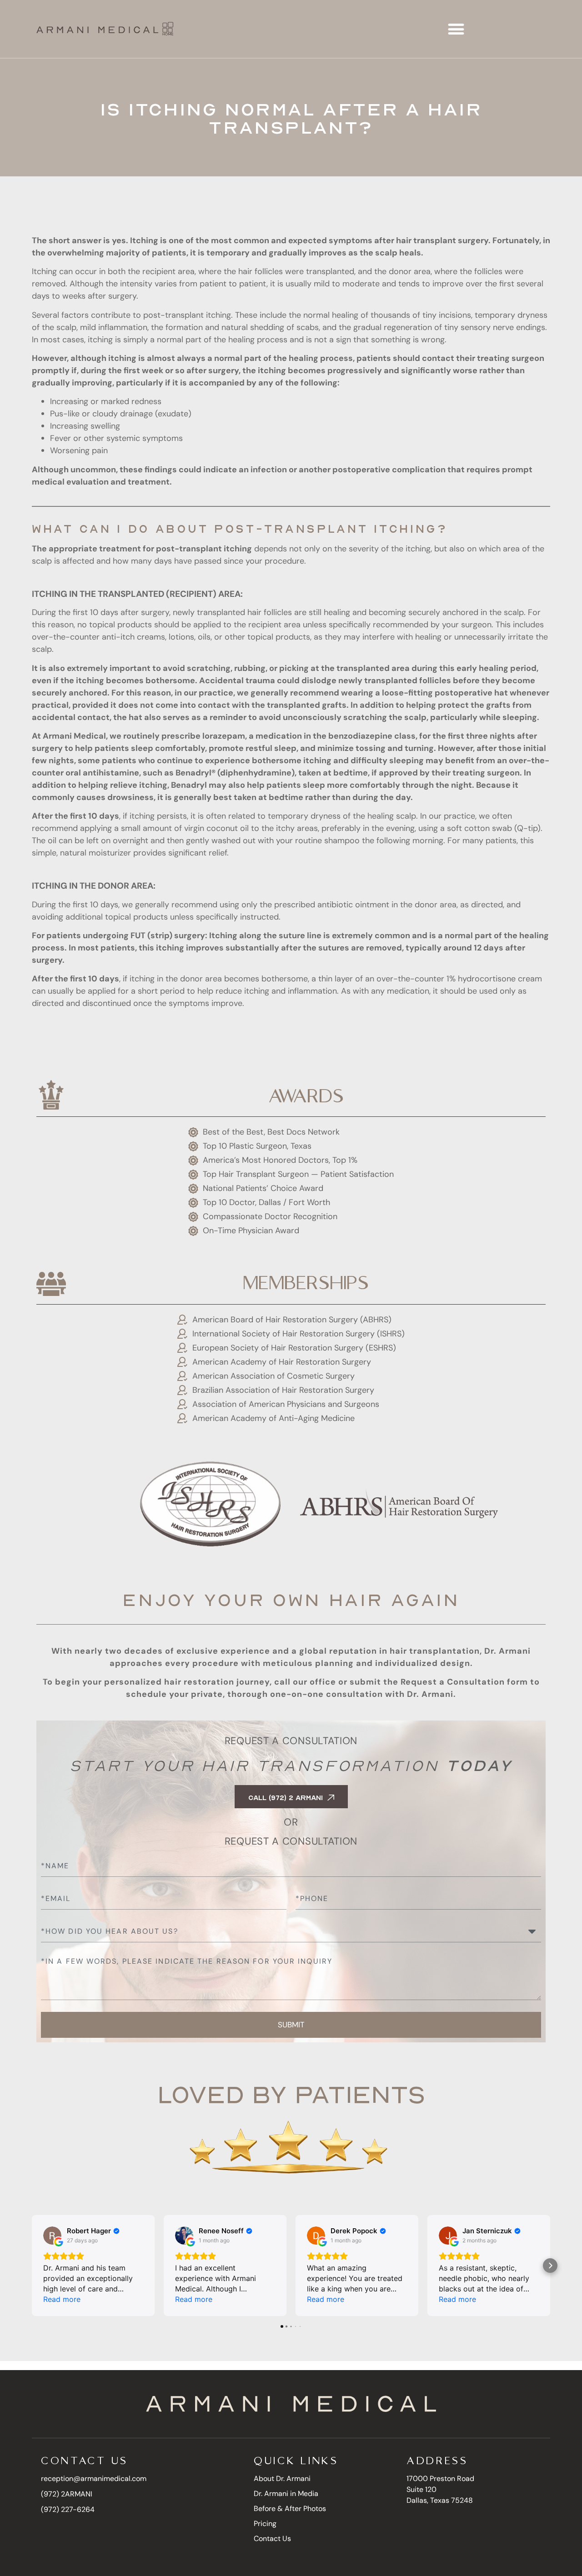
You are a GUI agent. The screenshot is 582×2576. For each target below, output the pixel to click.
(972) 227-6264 (68, 2509)
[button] (456, 29)
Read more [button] (62, 2299)
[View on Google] (52, 2236)
